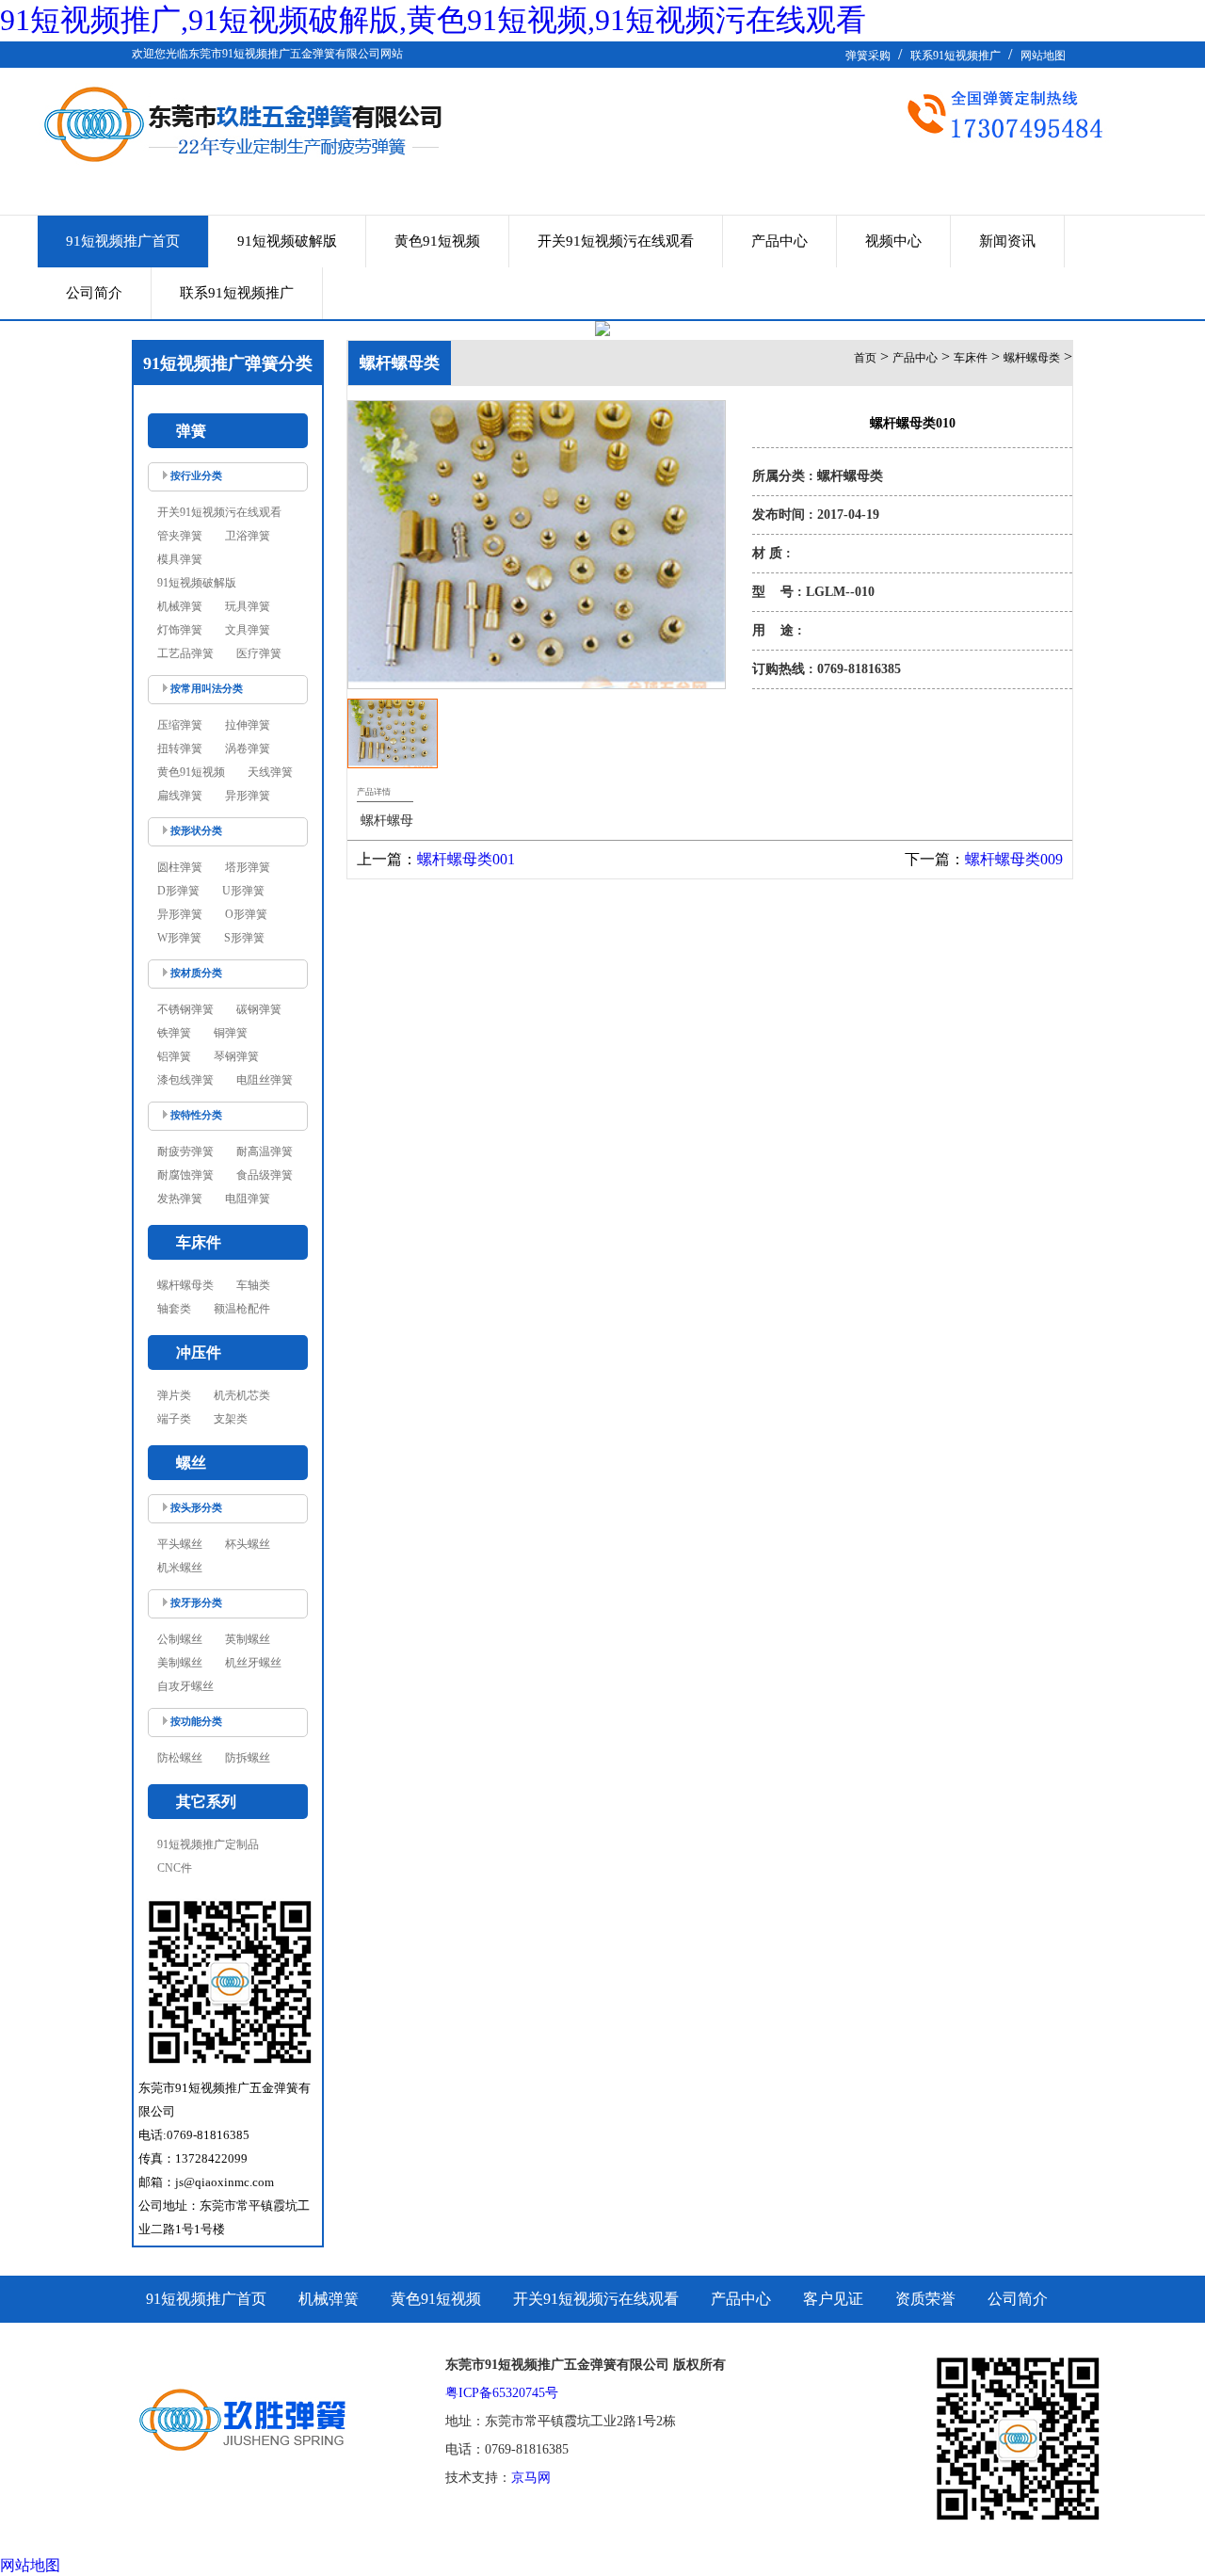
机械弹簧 (180, 606)
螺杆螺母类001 (466, 859)
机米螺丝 (180, 1568)
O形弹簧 (246, 914)
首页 (865, 358)
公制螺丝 (180, 1639)
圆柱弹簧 (180, 867)
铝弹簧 (174, 1056)
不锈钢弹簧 (185, 1009)
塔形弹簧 (248, 867)
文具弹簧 (248, 630)
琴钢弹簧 (236, 1056)
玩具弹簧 (248, 606)
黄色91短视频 (437, 241)
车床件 (971, 358)
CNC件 (175, 1868)
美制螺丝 (180, 1663)
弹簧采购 (868, 56)
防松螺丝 (180, 1758)
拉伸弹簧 (248, 725)
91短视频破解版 (287, 241)
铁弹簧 (174, 1033)
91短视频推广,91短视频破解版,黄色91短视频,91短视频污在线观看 (433, 20)
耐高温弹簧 (265, 1151)
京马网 (531, 2478)
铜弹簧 (231, 1033)
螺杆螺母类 (185, 1285)
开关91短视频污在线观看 (616, 241)
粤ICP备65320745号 (502, 2393)
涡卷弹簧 (248, 749)
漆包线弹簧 (185, 1080)
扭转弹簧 (180, 749)
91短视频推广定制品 (208, 1844)
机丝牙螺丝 (253, 1663)
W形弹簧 (179, 938)
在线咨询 (912, 725)
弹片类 (174, 1395)
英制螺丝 (248, 1639)
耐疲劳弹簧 (185, 1151)
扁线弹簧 (180, 796)
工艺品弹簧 (185, 653)
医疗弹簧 (259, 653)
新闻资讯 (1007, 241)
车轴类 (253, 1285)
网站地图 (1043, 56)
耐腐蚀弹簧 (185, 1175)
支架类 (231, 1419)
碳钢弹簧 (259, 1009)
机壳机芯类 (242, 1395)
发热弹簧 (180, 1199)
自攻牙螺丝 (185, 1686)
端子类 (174, 1419)
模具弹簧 (180, 559)
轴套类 (174, 1309)
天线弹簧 (270, 772)
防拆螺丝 (248, 1758)
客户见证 (833, 2299)
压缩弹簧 (180, 725)
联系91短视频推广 (956, 56)
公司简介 (94, 293)
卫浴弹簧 (248, 536)
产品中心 (779, 241)
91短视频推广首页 (123, 241)
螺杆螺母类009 (1014, 859)
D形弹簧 (178, 891)
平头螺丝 (180, 1544)
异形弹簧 (248, 796)
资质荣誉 (925, 2299)
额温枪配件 (242, 1309)
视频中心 (893, 241)
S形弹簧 (244, 938)
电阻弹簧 (248, 1199)
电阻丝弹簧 (265, 1080)
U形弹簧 (243, 891)
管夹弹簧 (180, 536)
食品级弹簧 (265, 1175)
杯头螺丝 (248, 1544)
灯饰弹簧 (180, 630)
